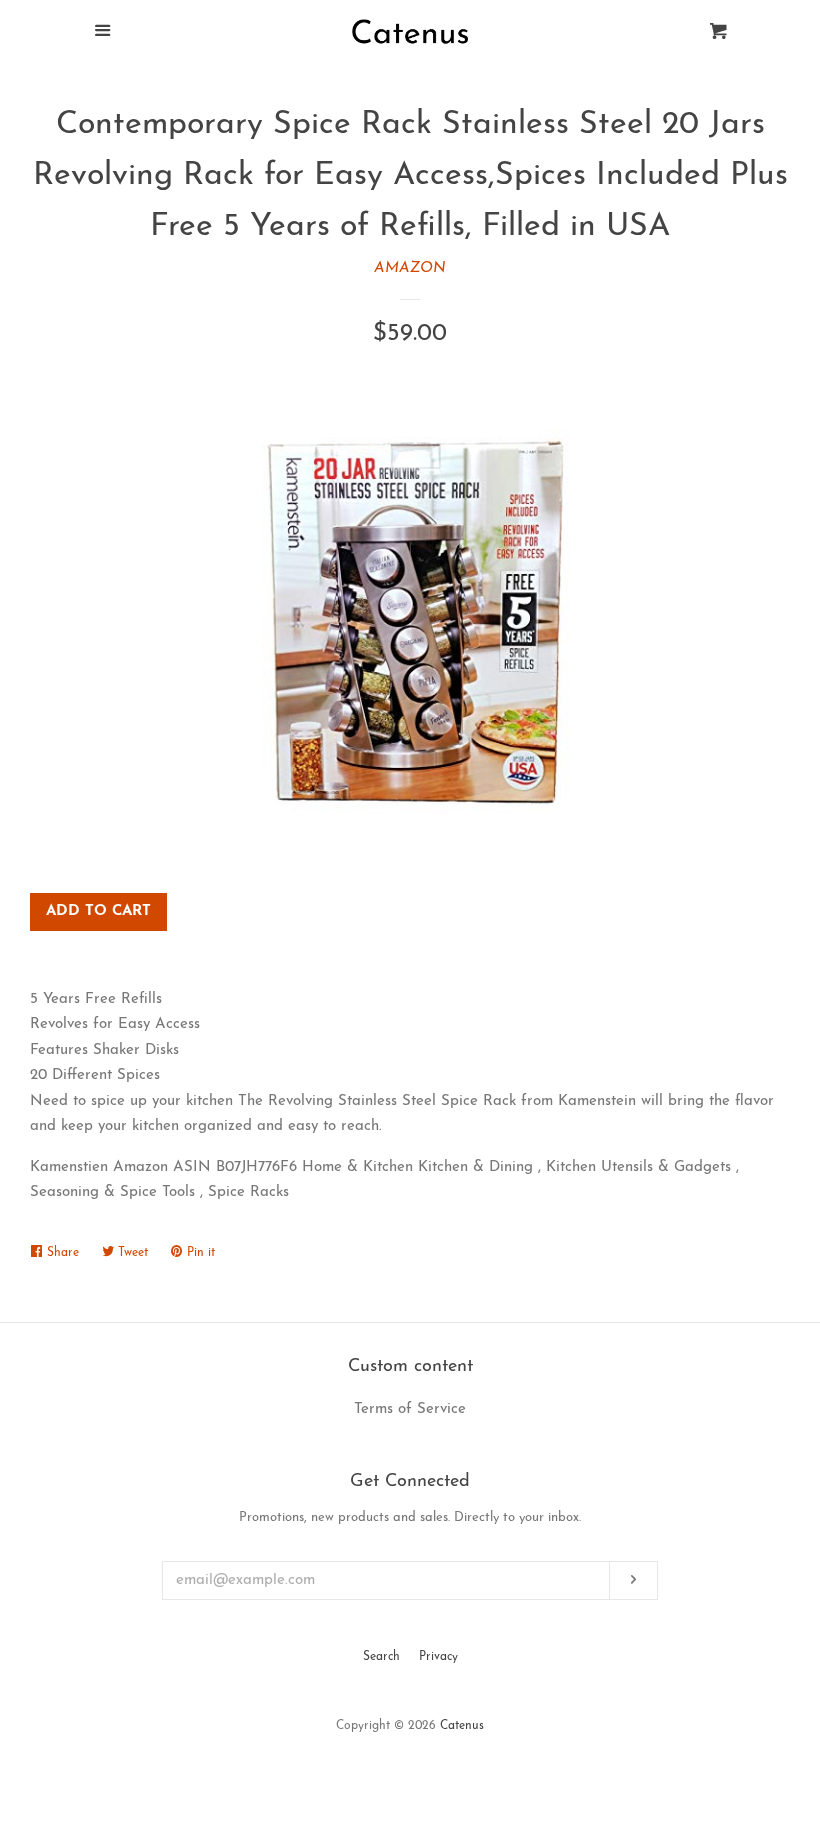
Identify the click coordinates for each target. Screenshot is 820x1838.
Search (381, 1657)
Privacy (438, 1657)
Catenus (462, 1726)
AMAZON (410, 268)
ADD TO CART (98, 911)
